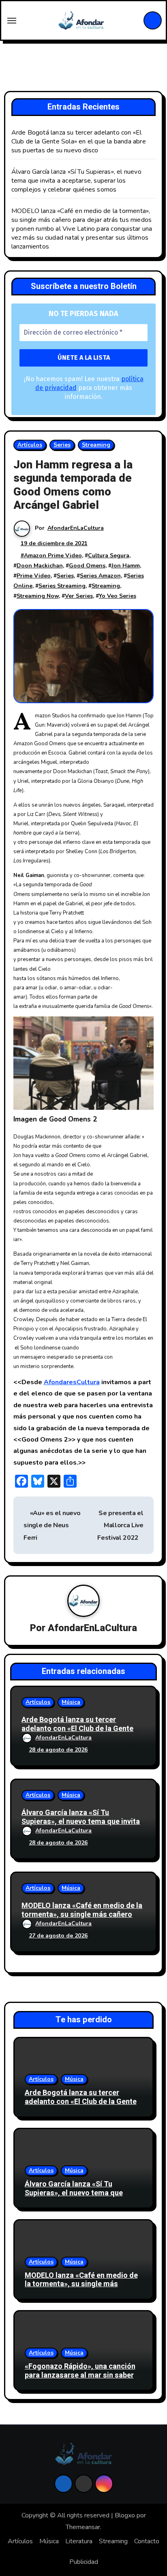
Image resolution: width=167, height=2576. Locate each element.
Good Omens (87, 566)
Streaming (96, 445)
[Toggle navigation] (12, 21)
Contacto (147, 2541)
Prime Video (34, 576)
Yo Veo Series (118, 596)
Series (62, 445)
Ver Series (79, 596)
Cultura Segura (109, 555)
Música (71, 1702)
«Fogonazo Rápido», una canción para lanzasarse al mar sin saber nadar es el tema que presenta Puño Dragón (80, 2380)
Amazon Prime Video (53, 555)
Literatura (79, 2541)
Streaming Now (38, 596)
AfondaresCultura (72, 1382)
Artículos (30, 445)
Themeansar (83, 2527)
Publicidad (84, 2562)
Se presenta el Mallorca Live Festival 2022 (120, 1525)
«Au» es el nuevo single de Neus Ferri (52, 1525)
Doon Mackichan (40, 566)
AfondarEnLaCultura (76, 528)
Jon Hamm (126, 566)
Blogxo (125, 2515)
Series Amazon (100, 576)
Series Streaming (62, 586)
